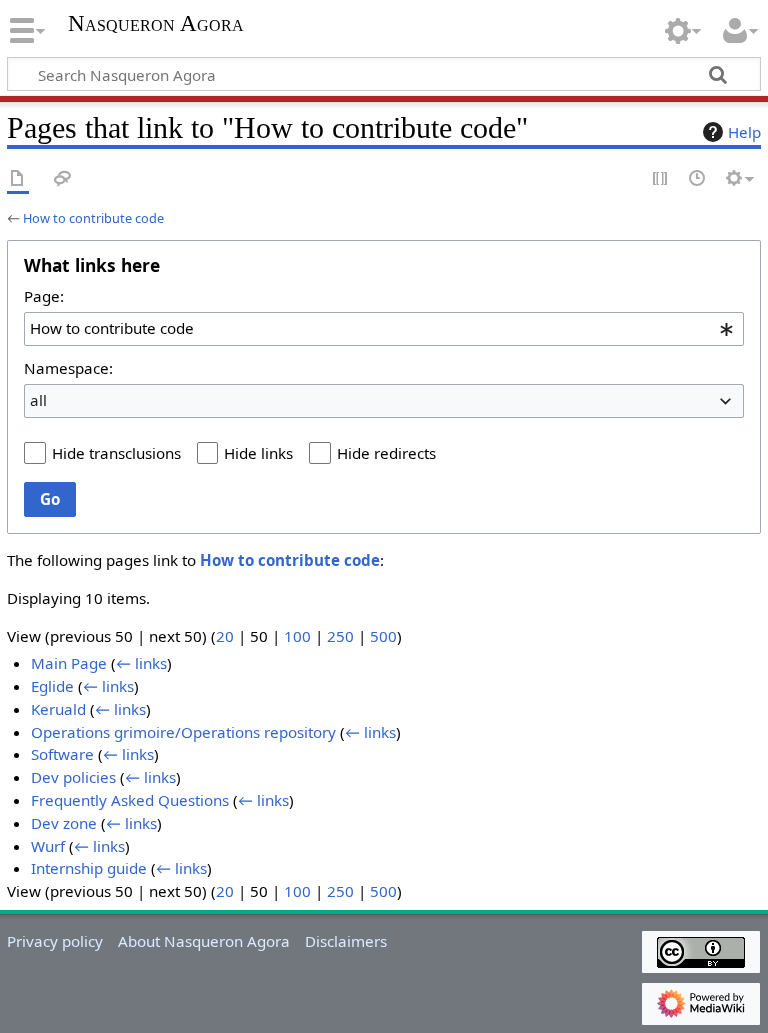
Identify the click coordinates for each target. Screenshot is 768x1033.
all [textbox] (38, 400)
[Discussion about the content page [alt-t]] (63, 179)
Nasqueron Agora (156, 24)
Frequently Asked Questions (130, 800)
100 (297, 636)
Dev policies (73, 777)
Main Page (69, 663)
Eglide (52, 686)
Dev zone (64, 823)
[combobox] (384, 329)
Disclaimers (346, 941)
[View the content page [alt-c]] (18, 179)
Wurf (48, 846)
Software (62, 754)
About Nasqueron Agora (204, 941)
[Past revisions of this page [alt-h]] (698, 179)
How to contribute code (93, 218)
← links (141, 663)
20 (225, 636)
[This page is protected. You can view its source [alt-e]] (661, 179)
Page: (44, 296)
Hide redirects (386, 453)
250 (340, 636)
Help (744, 132)
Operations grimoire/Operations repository (183, 732)
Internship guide (89, 868)
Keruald (58, 709)
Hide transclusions (116, 453)
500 (383, 636)
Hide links (258, 453)
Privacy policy (55, 941)
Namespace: (68, 368)
